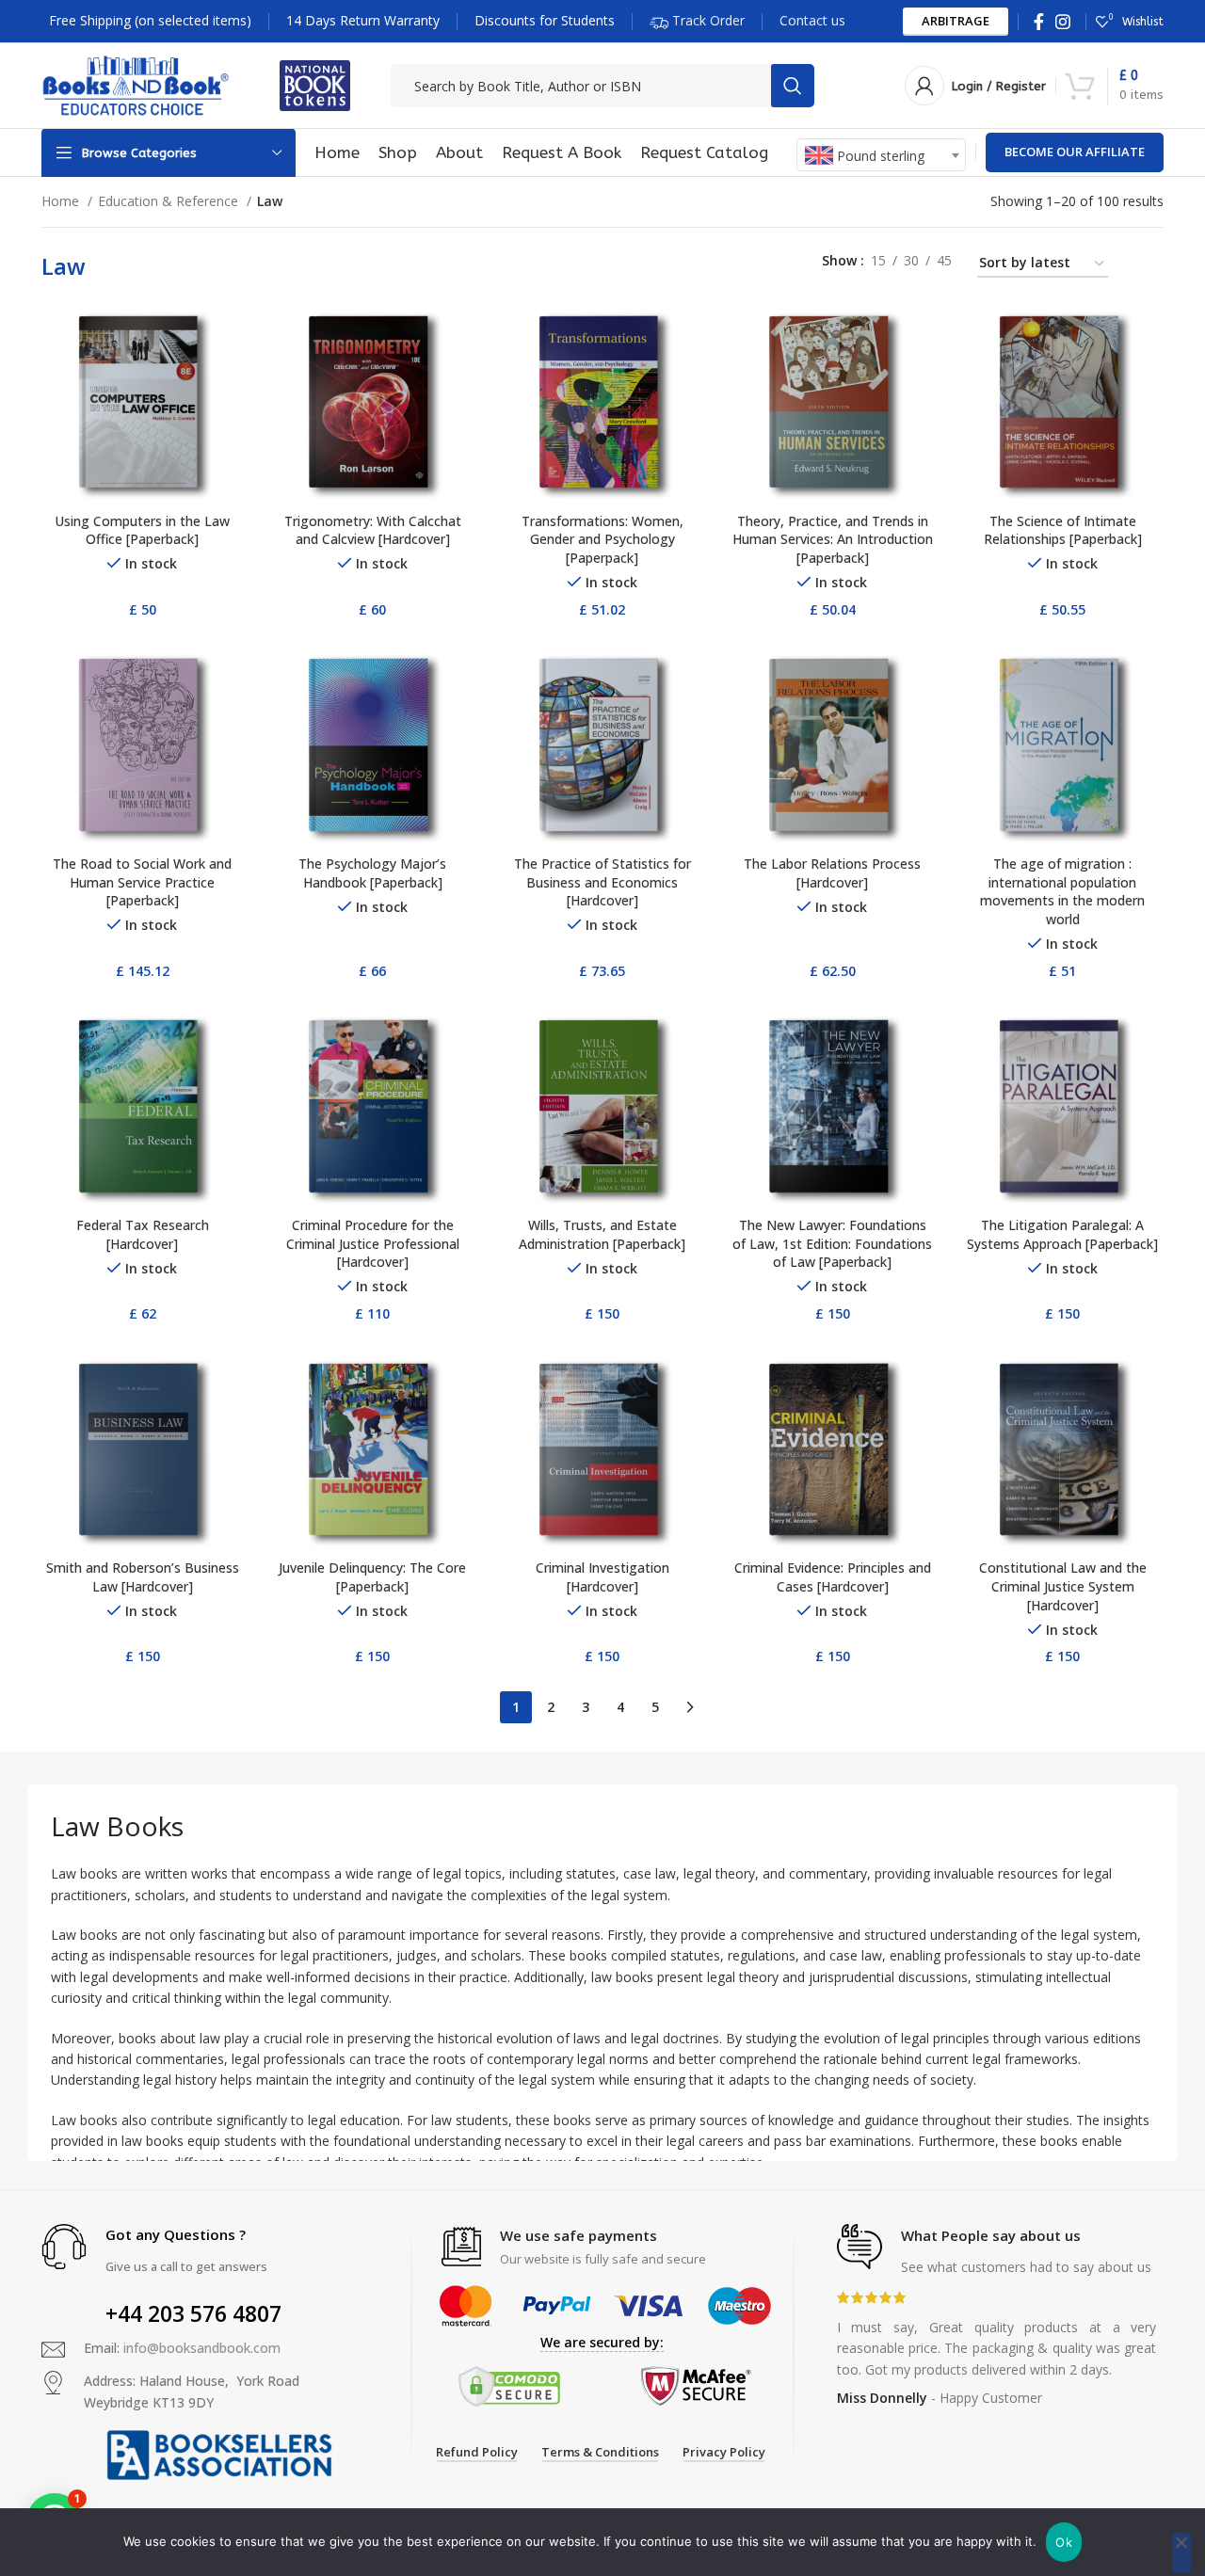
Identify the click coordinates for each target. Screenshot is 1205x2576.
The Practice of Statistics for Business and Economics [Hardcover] (602, 882)
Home (62, 201)
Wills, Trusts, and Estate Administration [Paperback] (602, 1234)
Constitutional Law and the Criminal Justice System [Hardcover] (1063, 1586)
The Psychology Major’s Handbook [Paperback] (372, 873)
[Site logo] (136, 84)
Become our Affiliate (1075, 152)
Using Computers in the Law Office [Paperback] (142, 530)
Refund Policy (477, 2453)
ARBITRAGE (956, 21)
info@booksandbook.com (202, 2348)
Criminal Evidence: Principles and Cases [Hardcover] (833, 1577)
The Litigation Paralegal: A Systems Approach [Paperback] (1062, 1234)
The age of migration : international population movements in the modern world (1062, 891)
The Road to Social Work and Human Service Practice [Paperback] (142, 882)
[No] (1181, 2552)
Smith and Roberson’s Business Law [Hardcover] (143, 1577)
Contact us (812, 20)
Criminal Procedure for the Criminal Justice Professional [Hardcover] (373, 1243)
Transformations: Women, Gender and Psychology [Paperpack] (602, 539)
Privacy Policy (724, 2453)
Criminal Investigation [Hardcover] (602, 1577)
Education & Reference (170, 201)
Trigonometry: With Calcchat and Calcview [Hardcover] (373, 530)
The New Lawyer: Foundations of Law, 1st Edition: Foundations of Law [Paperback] (832, 1243)
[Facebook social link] (1039, 22)
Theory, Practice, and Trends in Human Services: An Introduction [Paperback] (833, 539)
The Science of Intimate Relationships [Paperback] (1063, 530)
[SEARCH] (793, 86)
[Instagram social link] (1063, 22)
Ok (1064, 2542)
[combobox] (881, 155)
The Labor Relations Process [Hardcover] (832, 873)
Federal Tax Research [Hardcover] (143, 1234)
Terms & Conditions (600, 2453)
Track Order (707, 19)
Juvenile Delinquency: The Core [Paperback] (372, 1577)
